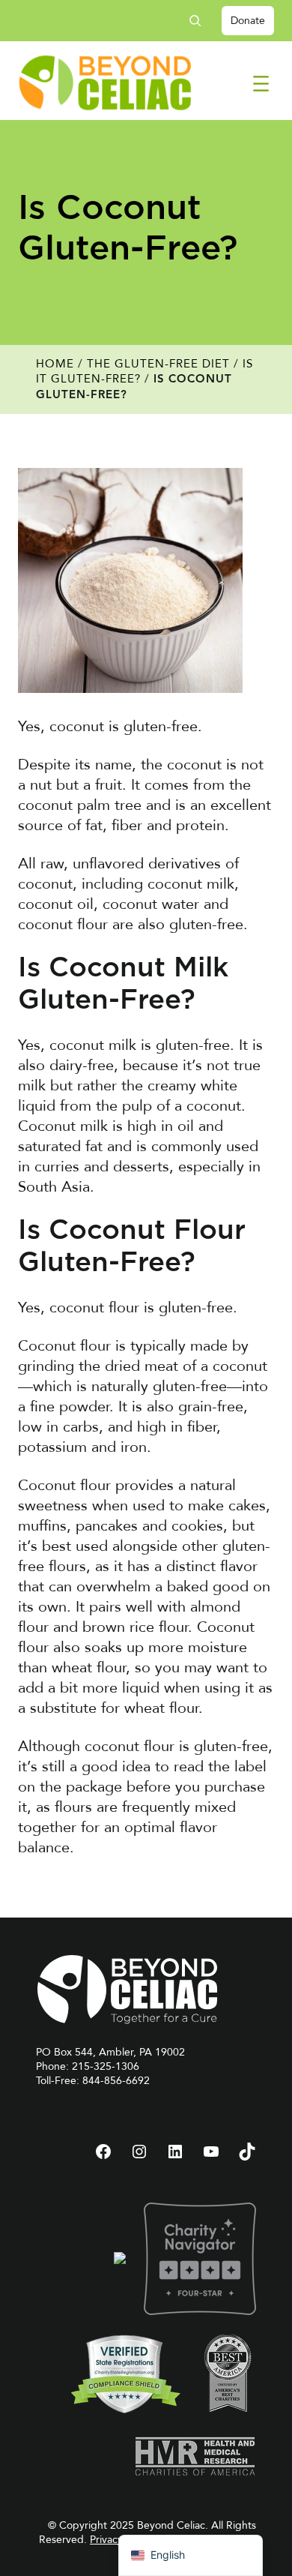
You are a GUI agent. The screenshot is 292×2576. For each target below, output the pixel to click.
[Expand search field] (201, 21)
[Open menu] (261, 84)
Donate (248, 21)
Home (55, 364)
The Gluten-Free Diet (158, 364)
